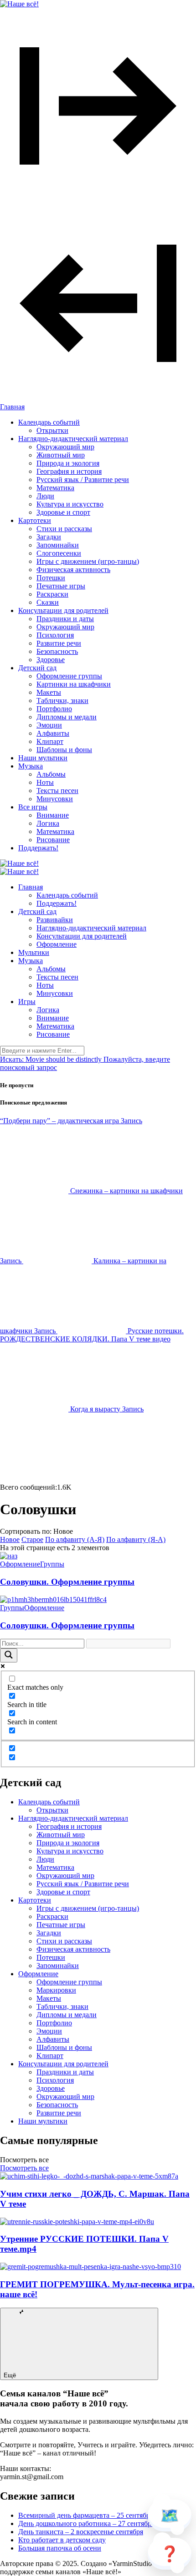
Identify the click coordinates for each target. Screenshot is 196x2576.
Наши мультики (43, 758)
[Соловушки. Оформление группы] (9, 1556)
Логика (48, 823)
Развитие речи (59, 643)
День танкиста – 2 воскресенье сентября (81, 2532)
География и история (69, 471)
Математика (55, 488)
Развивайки (55, 920)
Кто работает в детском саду (62, 2540)
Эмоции (49, 725)
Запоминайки (58, 545)
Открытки (52, 430)
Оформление (57, 944)
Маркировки (56, 1990)
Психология (55, 635)
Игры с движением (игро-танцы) (88, 561)
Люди (45, 496)
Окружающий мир (65, 447)
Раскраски (52, 594)
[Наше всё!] (19, 4)
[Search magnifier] (9, 1655)
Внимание (53, 815)
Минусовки (55, 799)
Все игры (33, 807)
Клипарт (50, 741)
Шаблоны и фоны (64, 750)
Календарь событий (49, 422)
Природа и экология (68, 463)
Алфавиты (53, 733)
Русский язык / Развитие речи (83, 480)
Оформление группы (69, 676)
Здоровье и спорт (63, 512)
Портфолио (54, 709)
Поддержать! (38, 848)
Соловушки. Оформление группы (67, 1582)
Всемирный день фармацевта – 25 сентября (86, 2515)
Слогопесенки (59, 553)
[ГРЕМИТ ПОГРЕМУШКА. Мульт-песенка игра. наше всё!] (90, 2267)
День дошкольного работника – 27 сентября (86, 2523)
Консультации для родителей (63, 610)
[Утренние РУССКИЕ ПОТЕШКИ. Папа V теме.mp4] (77, 2222)
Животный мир (61, 455)
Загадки (49, 537)
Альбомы (51, 774)
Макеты (49, 692)
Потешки (51, 578)
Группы (52, 1564)
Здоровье (51, 660)
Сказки (48, 602)
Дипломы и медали (67, 717)
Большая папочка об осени (60, 2548)
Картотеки (35, 520)
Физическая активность (73, 570)
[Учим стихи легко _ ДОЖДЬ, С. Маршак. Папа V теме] (89, 2176)
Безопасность (57, 651)
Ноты (45, 782)
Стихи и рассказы (64, 529)
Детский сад (37, 668)
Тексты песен (57, 791)
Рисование (53, 840)
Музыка (31, 766)
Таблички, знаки (62, 700)
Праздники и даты (65, 619)
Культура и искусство (70, 504)
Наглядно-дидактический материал (73, 439)
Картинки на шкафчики (74, 684)
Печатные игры (61, 586)
